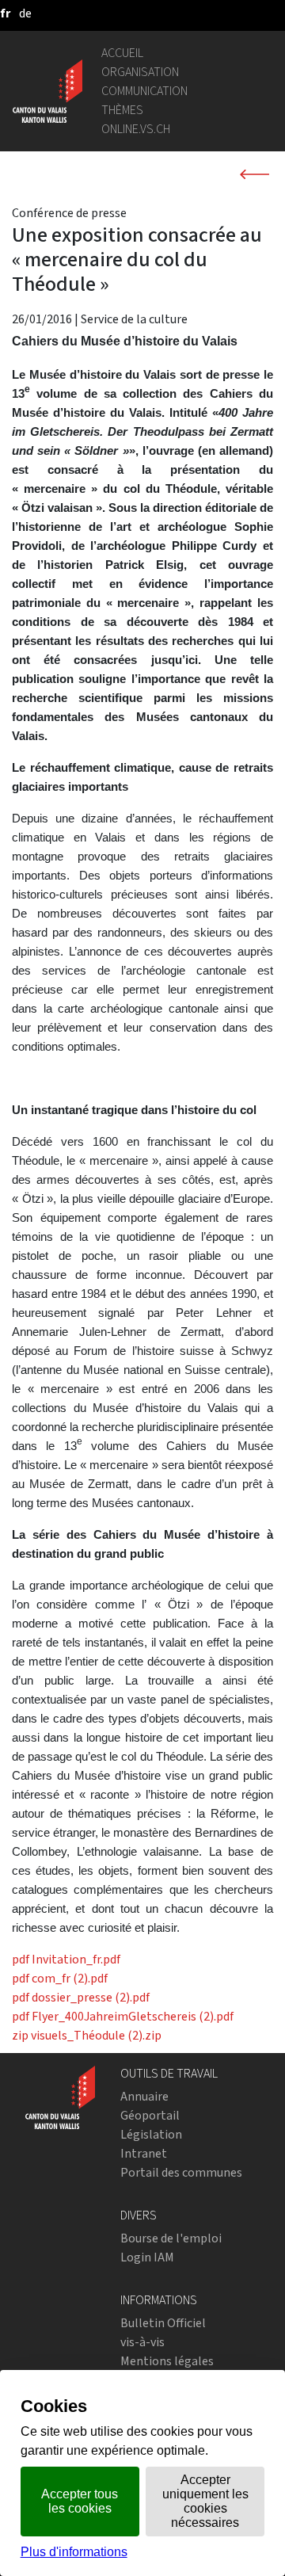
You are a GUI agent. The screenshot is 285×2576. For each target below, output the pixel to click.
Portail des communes (181, 2172)
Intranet (144, 2153)
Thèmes (122, 110)
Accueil (122, 53)
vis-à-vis (142, 2342)
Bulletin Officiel (163, 2323)
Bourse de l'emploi (171, 2238)
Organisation (140, 72)
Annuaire (144, 2096)
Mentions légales (167, 2361)
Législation (151, 2134)
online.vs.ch (136, 129)
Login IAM (147, 2257)
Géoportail (150, 2115)
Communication (144, 91)
